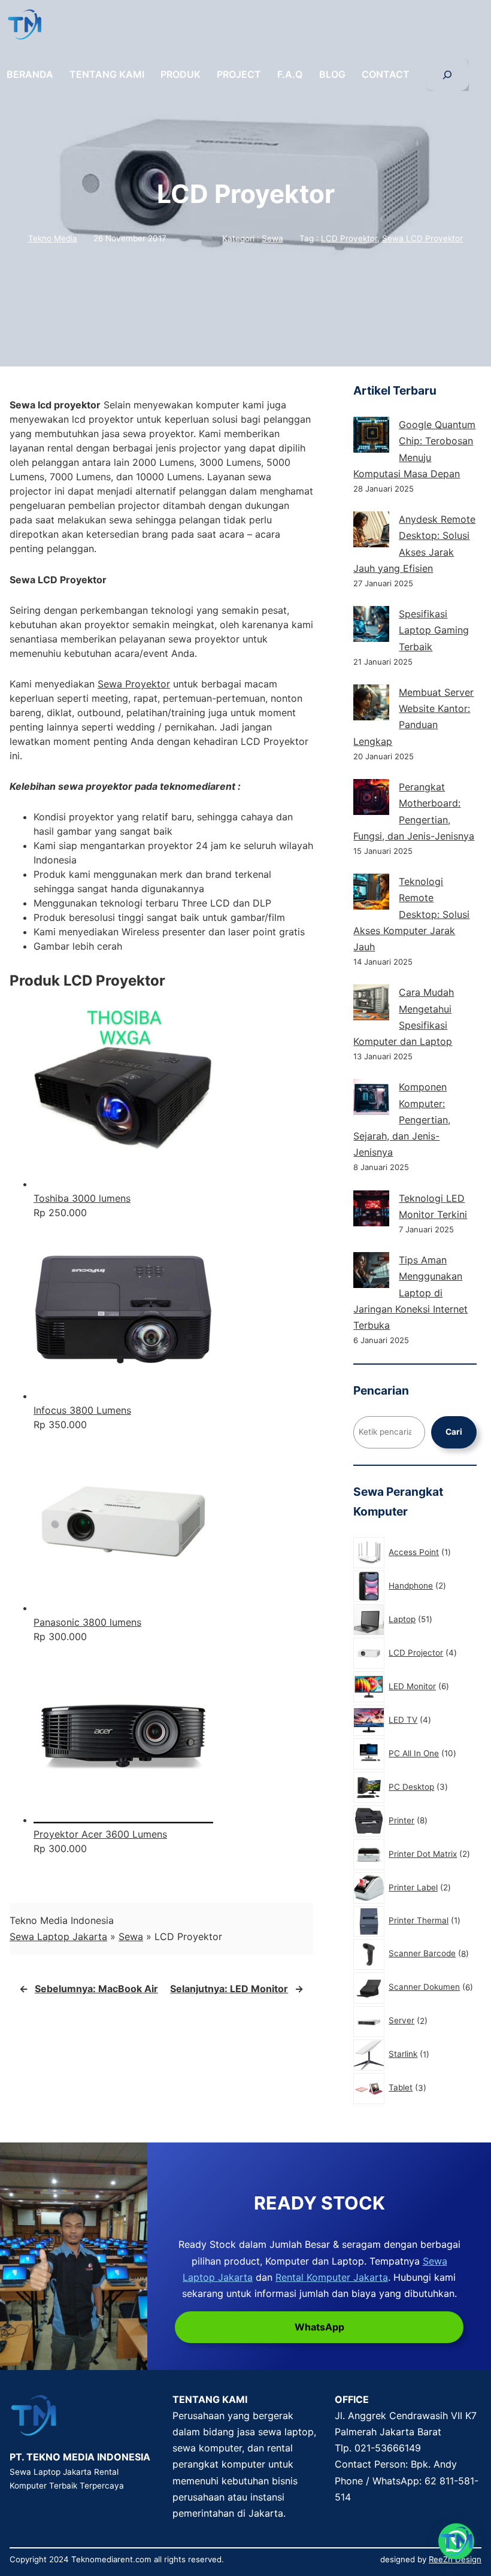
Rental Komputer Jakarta (332, 2277)
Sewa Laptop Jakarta (58, 1936)
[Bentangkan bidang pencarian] (447, 75)
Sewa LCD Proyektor (422, 238)
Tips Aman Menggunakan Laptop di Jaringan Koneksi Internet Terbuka (410, 1292)
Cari (454, 1432)
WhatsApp (319, 2327)
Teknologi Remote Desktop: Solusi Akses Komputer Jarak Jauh (411, 914)
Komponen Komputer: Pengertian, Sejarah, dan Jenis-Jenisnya (402, 1119)
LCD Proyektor (349, 238)
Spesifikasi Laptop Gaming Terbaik (434, 630)
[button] (456, 2541)
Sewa (272, 238)
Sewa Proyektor (134, 684)
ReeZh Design (455, 2559)
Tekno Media (53, 238)
